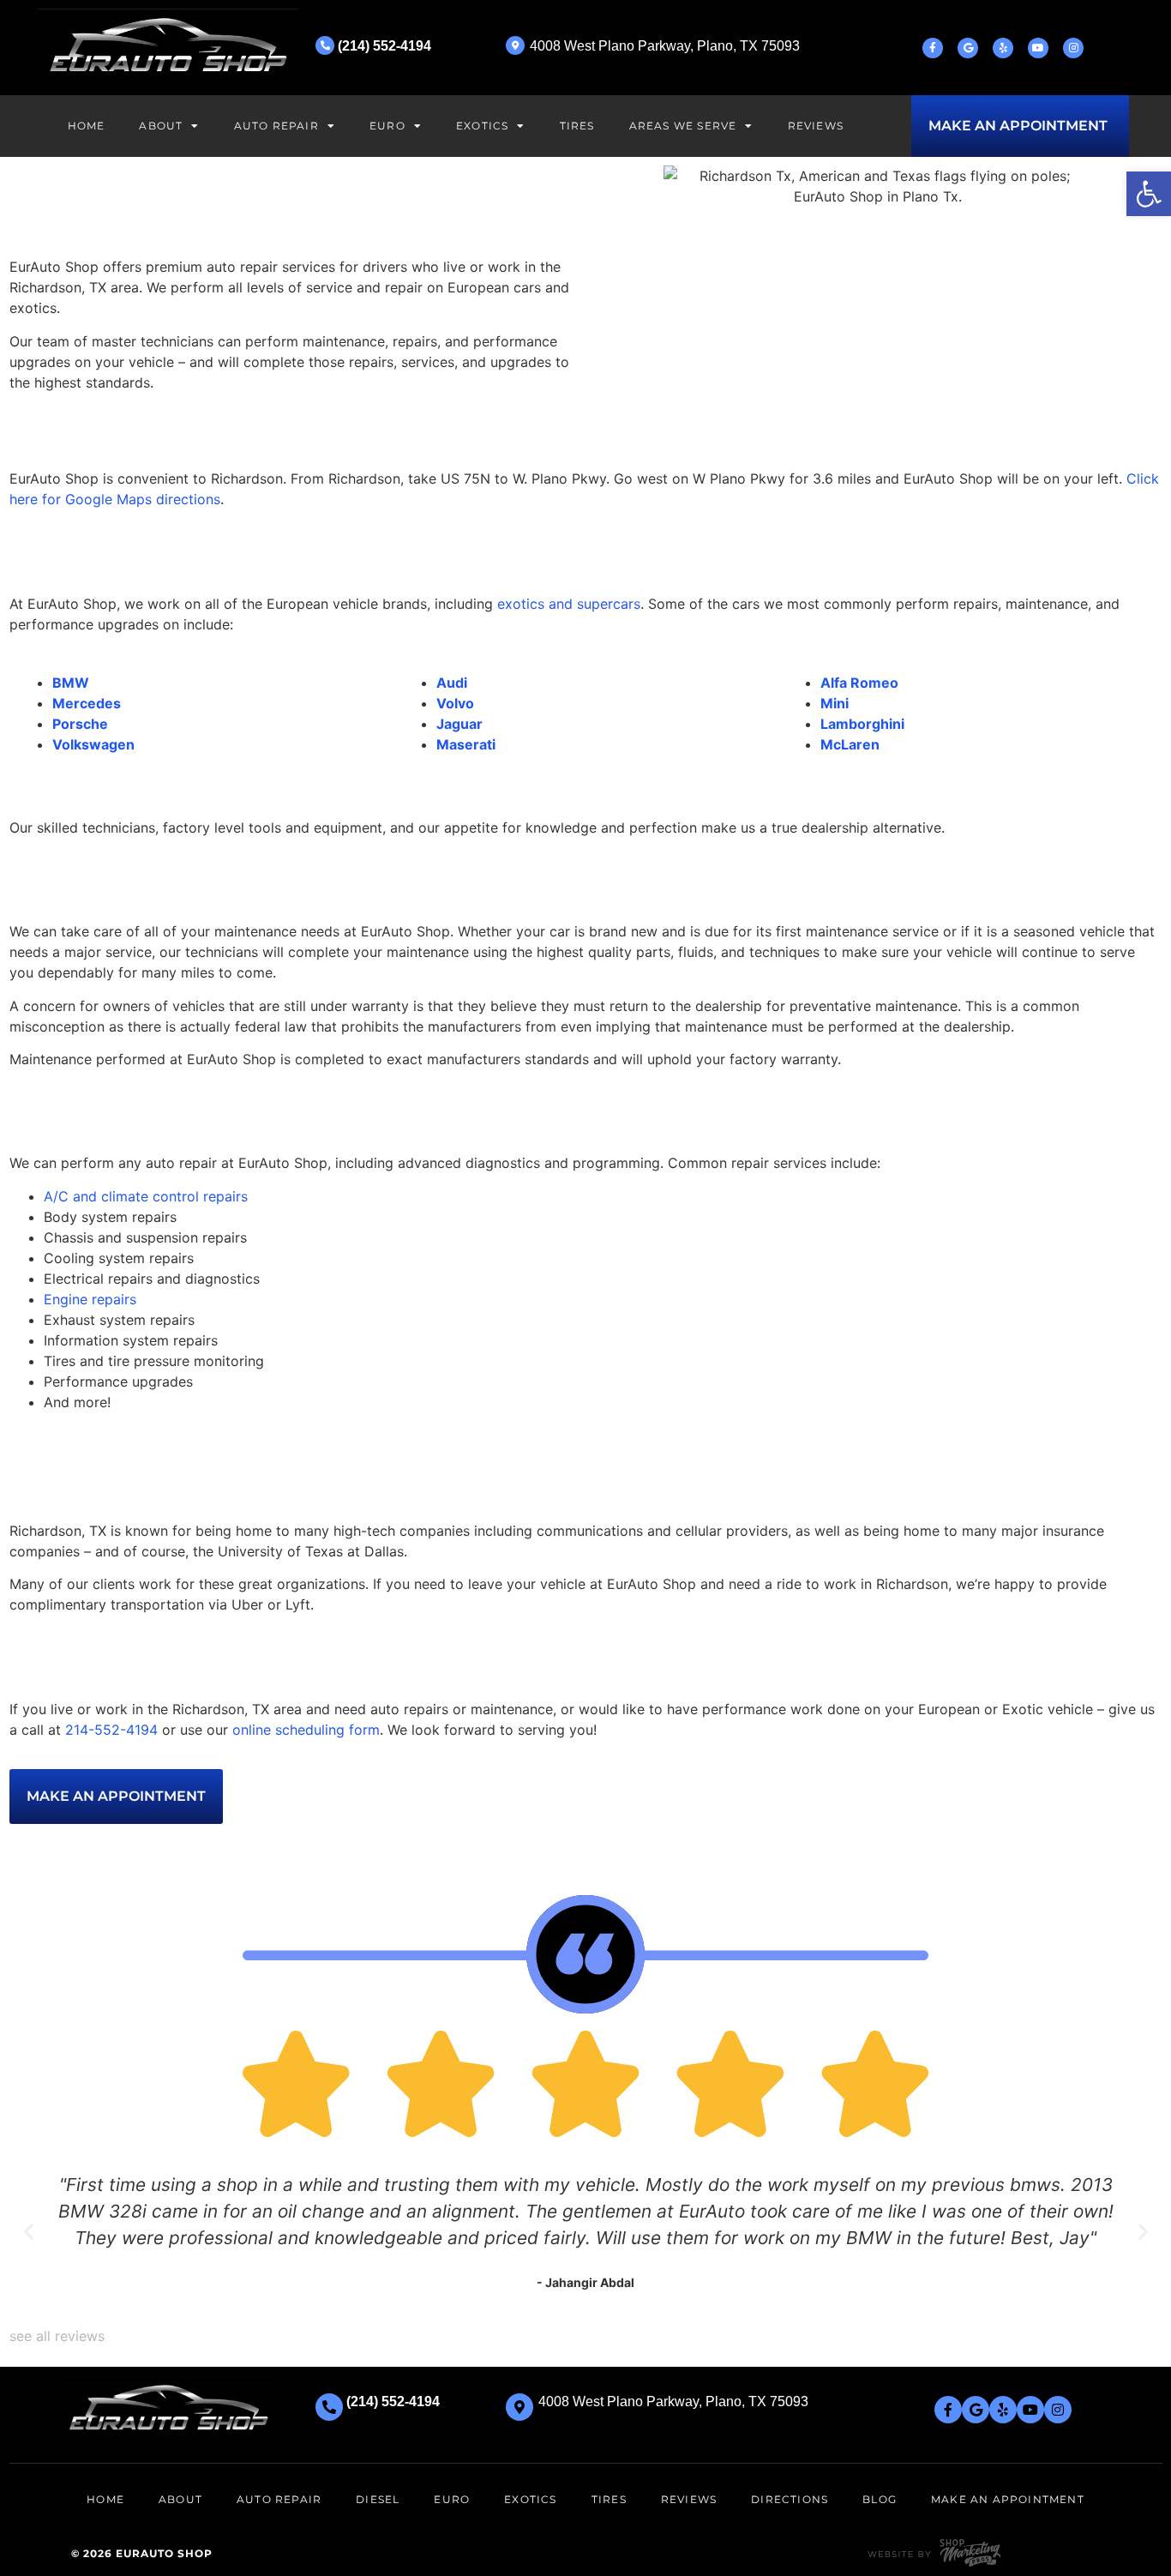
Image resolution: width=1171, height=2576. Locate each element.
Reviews (816, 126)
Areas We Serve (683, 126)
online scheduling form (306, 1730)
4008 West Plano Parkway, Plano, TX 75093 (665, 46)
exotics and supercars (569, 604)
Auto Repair (276, 126)
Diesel (378, 2499)
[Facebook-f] (933, 48)
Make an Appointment (1008, 2499)
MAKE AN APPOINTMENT (1018, 126)
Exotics (482, 126)
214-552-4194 (111, 1730)
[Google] (968, 48)
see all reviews (57, 2336)
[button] (1149, 194)
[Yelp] (1003, 48)
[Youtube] (1038, 48)
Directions (790, 2499)
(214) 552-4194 (384, 46)
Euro (387, 126)
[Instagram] (1073, 48)
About (161, 126)
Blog (880, 2499)
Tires (577, 126)
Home (87, 126)
